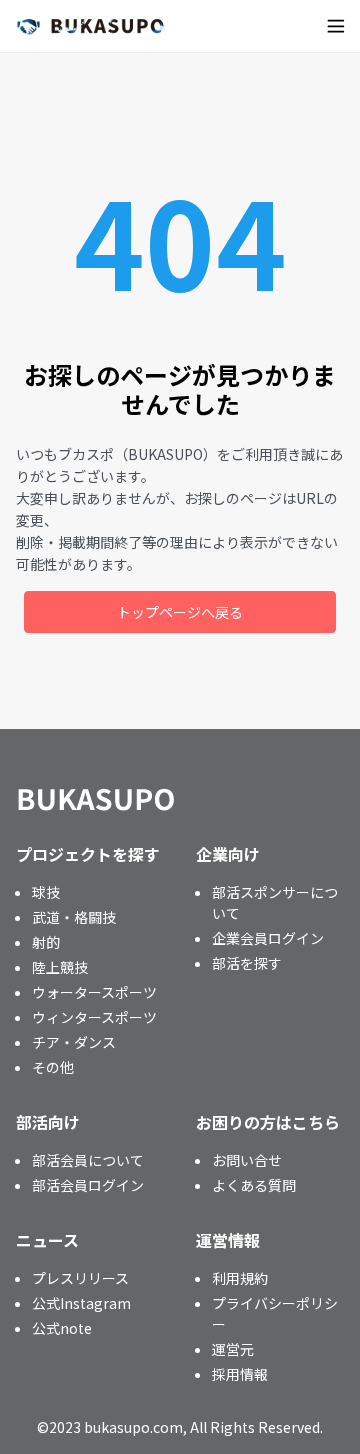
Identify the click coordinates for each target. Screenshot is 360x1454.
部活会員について (88, 1160)
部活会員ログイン (88, 1185)
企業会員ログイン (268, 938)
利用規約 (240, 1278)
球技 (46, 892)
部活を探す (247, 963)
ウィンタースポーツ (94, 1017)
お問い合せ (247, 1160)
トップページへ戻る (180, 612)
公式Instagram (81, 1303)
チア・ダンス (74, 1042)
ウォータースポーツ (94, 992)
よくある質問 (254, 1185)
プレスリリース (80, 1278)
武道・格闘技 (74, 917)
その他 (53, 1067)
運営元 (233, 1349)
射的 (46, 942)
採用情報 (240, 1374)
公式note (62, 1328)
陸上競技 (60, 967)
